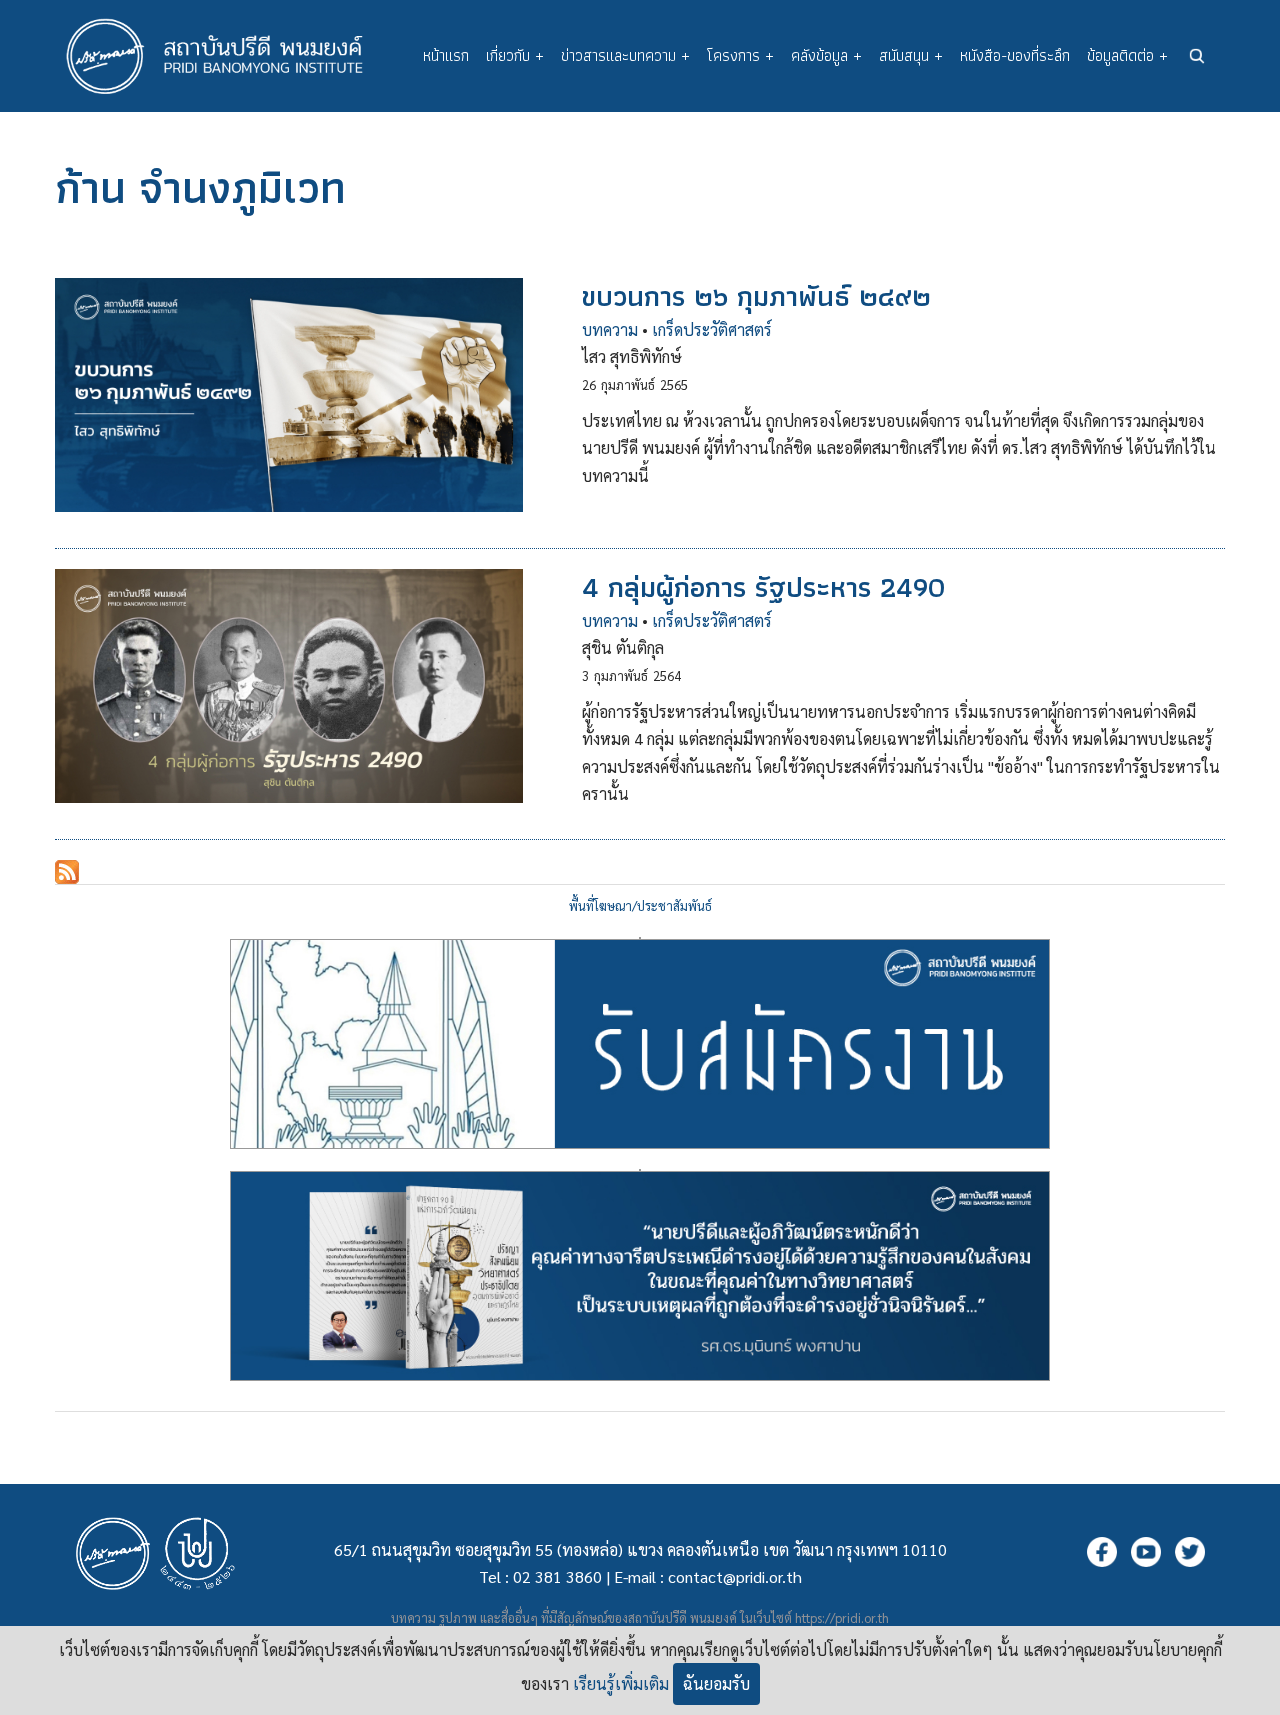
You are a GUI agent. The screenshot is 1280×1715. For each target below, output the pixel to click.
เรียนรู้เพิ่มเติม (621, 1683)
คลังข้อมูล (826, 55)
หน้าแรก (446, 55)
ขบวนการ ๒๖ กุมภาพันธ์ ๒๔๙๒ (756, 296)
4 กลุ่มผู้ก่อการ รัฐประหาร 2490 (763, 587)
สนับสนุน (911, 55)
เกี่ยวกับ (515, 55)
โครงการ (740, 55)
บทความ (610, 329)
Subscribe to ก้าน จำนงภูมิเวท (67, 872)
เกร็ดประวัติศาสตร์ (712, 329)
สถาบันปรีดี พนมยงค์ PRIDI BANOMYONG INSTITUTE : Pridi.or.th (225, 56)
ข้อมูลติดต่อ (1127, 55)
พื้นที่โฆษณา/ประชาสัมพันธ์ (640, 905)
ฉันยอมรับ (716, 1683)
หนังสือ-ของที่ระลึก (1015, 55)
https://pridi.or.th (842, 1617)
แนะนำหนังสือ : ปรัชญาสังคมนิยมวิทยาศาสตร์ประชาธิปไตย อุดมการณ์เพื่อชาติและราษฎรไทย (640, 1170)
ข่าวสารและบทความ (625, 55)
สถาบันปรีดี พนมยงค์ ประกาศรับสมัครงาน (640, 938)
